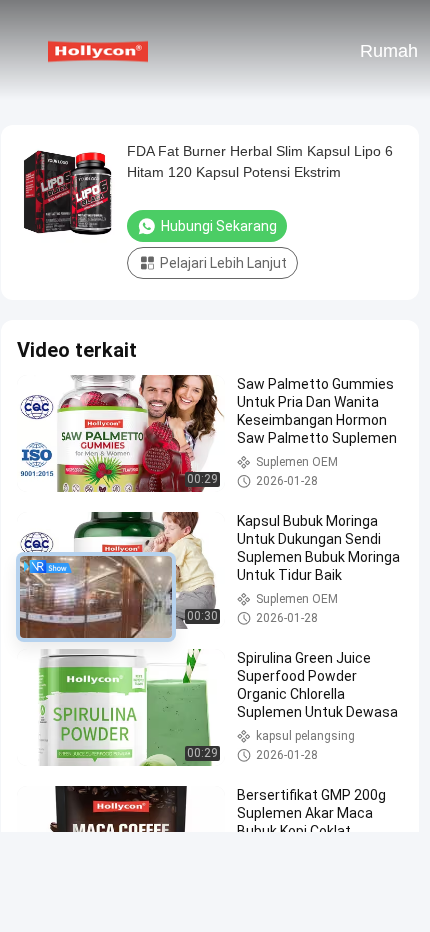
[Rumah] (98, 50)
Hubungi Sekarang (219, 226)
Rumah (389, 51)
